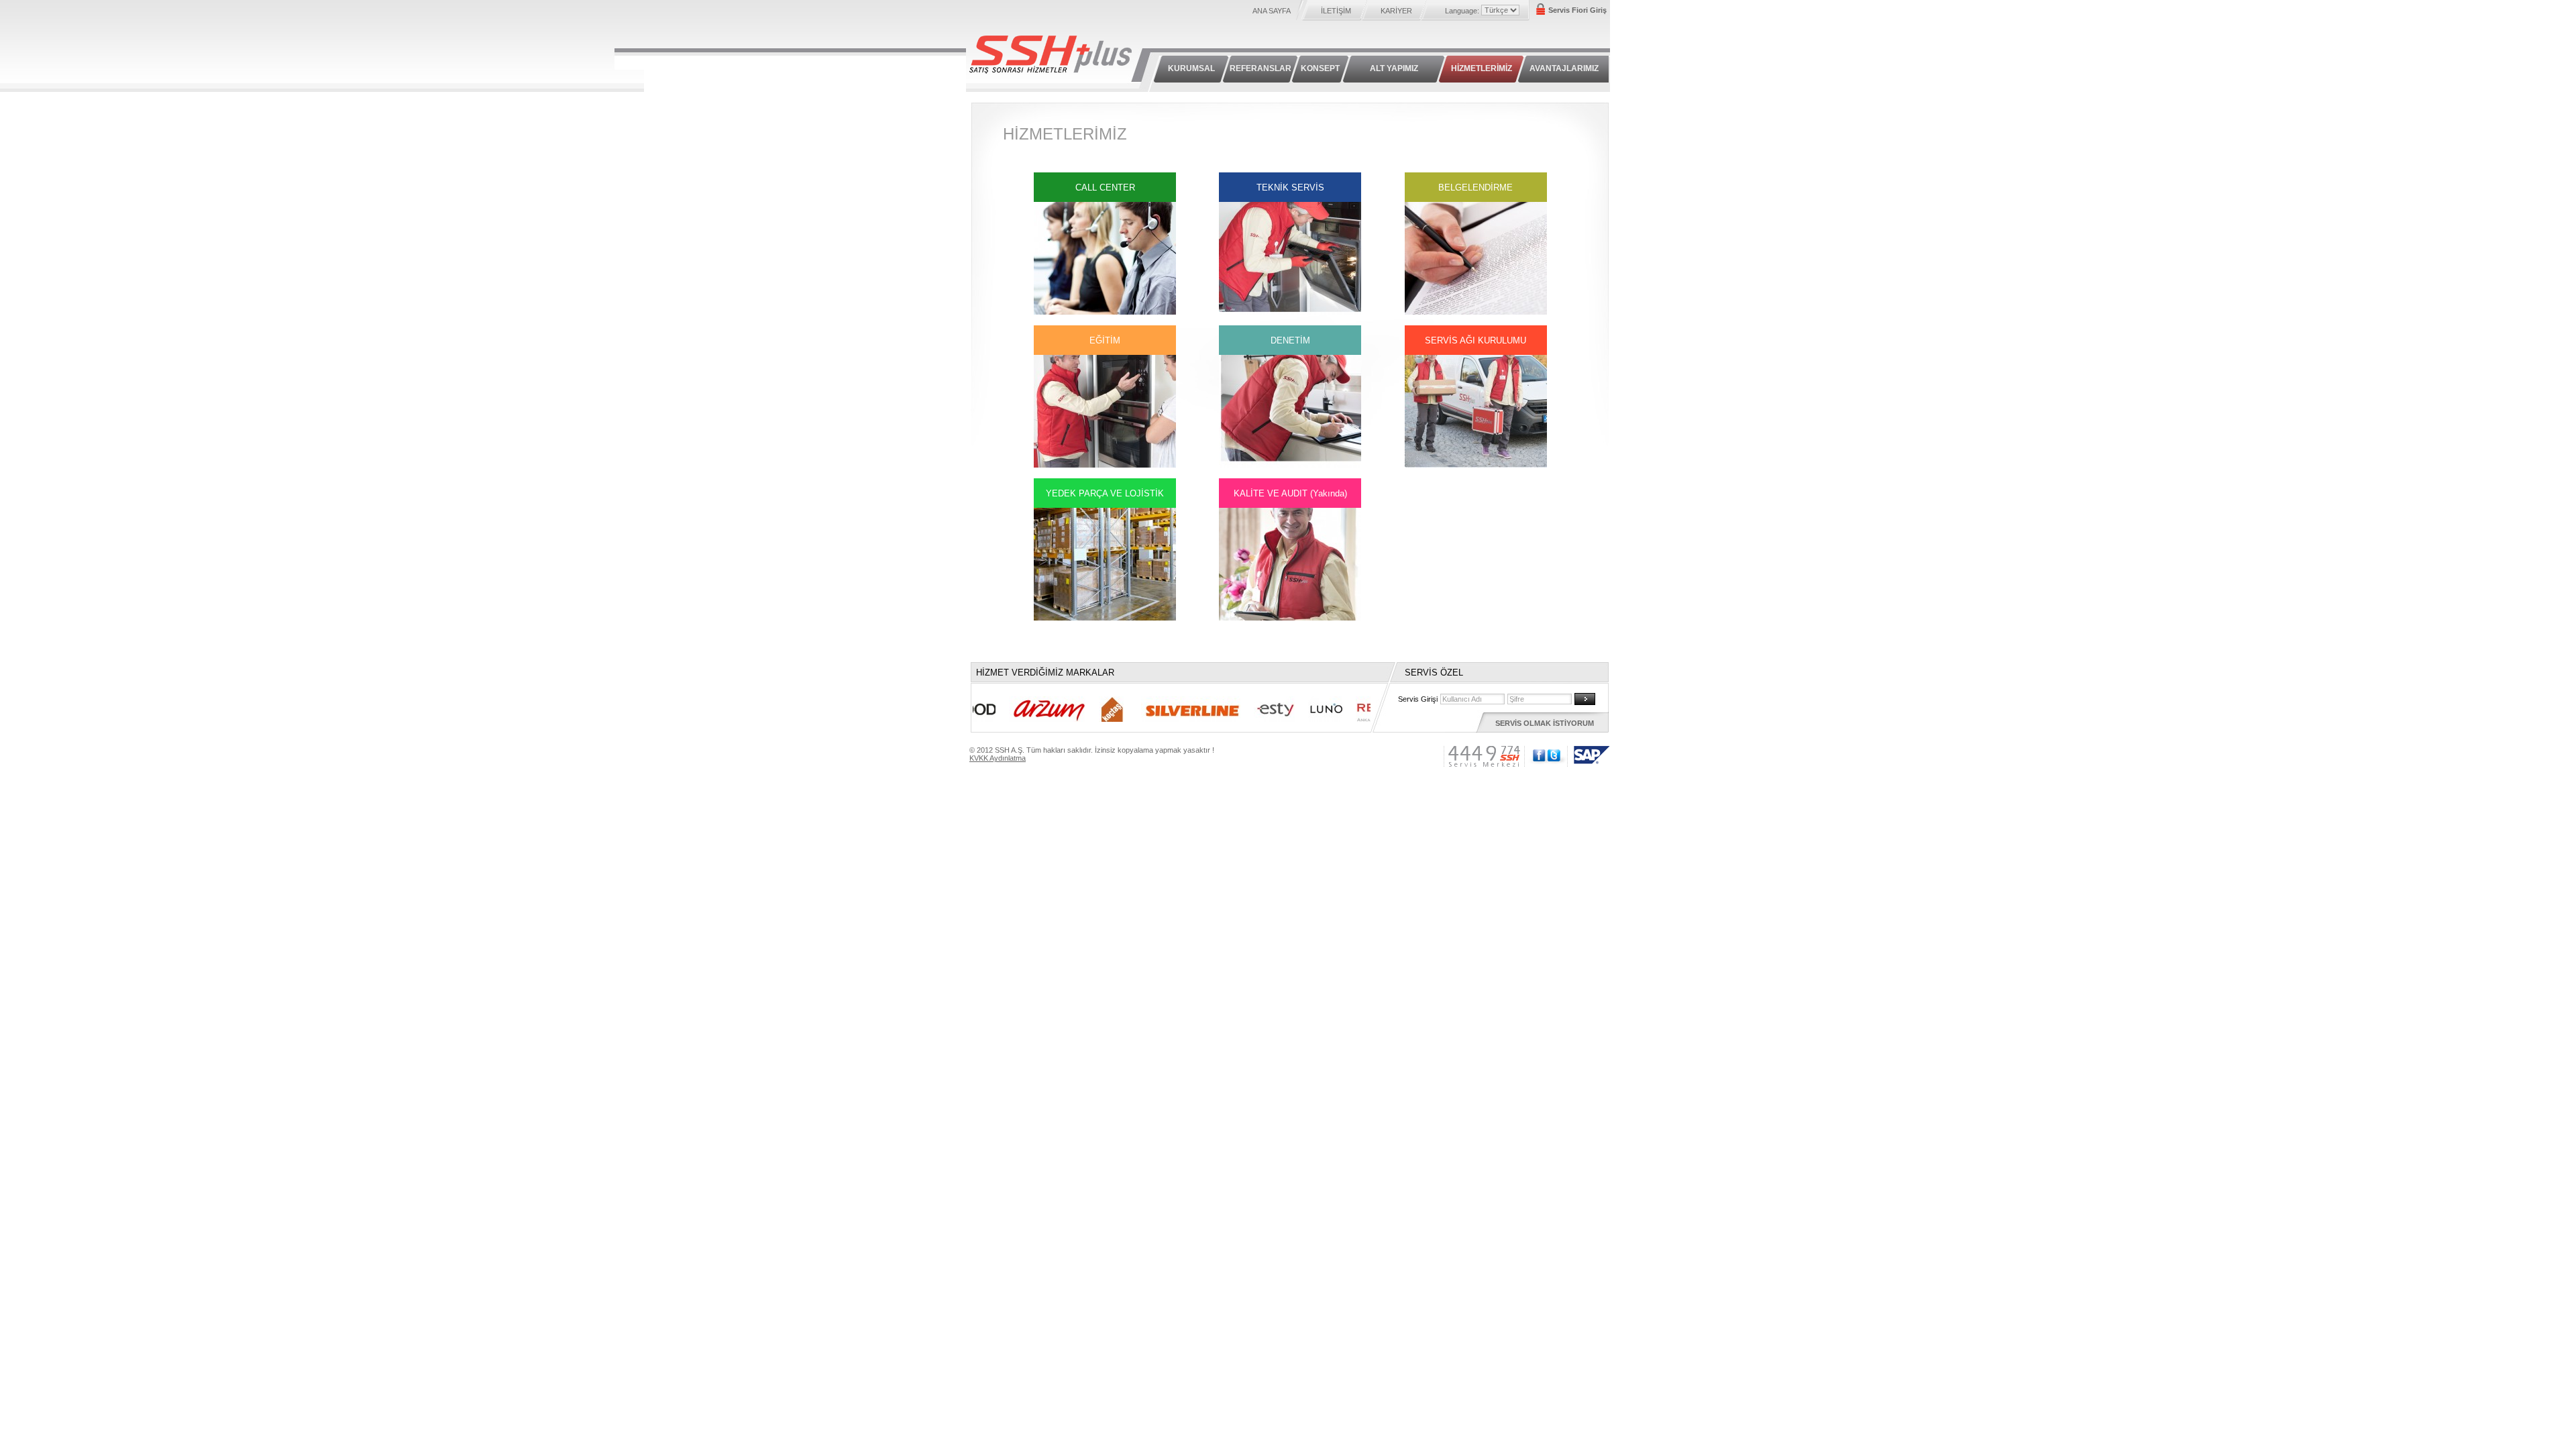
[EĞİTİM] (1105, 465)
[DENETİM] (1290, 465)
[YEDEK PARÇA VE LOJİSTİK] (1105, 618)
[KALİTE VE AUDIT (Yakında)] (1290, 618)
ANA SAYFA (1272, 11)
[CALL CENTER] (1105, 312)
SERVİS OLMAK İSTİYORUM (1545, 723)
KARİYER (1396, 11)
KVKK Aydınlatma (998, 758)
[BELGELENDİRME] (1476, 312)
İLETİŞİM (1336, 11)
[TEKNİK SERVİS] (1290, 312)
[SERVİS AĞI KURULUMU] (1476, 465)
